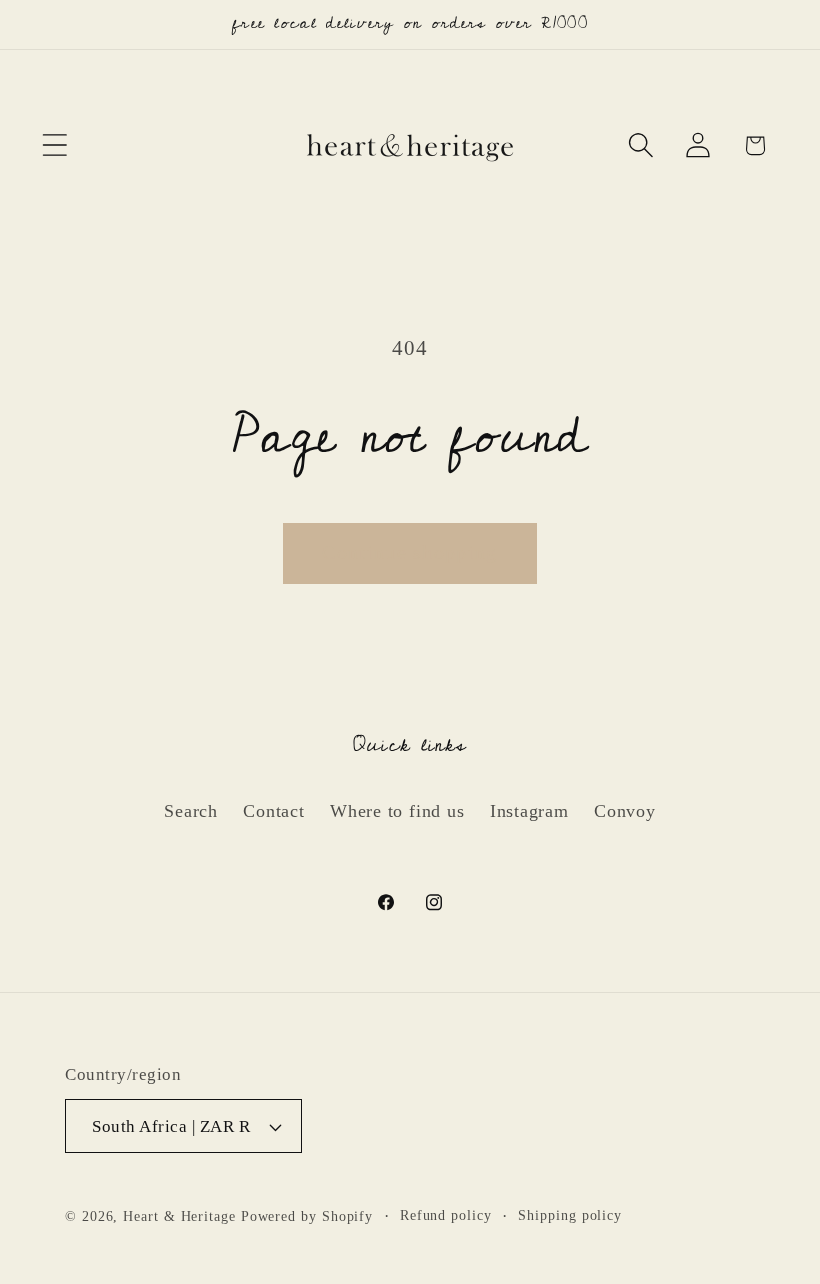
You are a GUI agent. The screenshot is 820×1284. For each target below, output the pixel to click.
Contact (273, 811)
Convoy (625, 811)
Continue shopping (409, 552)
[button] (54, 145)
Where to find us (397, 811)
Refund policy (446, 1215)
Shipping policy (570, 1215)
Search (191, 811)
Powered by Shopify (307, 1216)
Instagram (529, 811)
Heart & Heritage (179, 1216)
